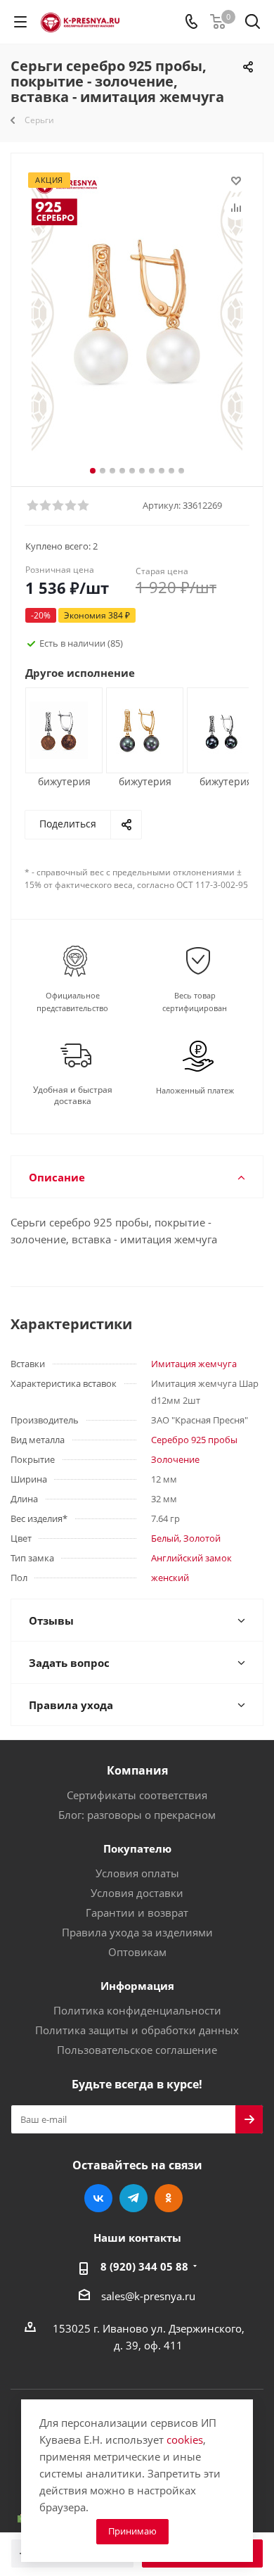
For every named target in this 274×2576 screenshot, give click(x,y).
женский (170, 1578)
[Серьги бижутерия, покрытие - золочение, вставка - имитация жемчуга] (139, 729)
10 (181, 471)
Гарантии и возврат (137, 1912)
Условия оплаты (137, 1873)
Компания (137, 1770)
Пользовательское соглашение (137, 2050)
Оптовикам (137, 1952)
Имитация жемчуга (194, 1364)
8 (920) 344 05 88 (144, 2266)
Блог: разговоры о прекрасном (137, 1815)
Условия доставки (137, 1893)
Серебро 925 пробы (194, 1440)
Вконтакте (98, 2198)
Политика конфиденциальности (137, 2010)
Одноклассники (169, 2198)
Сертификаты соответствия (137, 1795)
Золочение (175, 1459)
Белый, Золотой (186, 1538)
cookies (185, 2439)
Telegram (133, 2198)
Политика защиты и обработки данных (137, 2030)
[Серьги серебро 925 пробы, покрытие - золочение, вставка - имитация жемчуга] (137, 312)
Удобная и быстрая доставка (73, 1096)
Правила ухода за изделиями (137, 1932)
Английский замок (191, 1558)
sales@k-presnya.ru (148, 2296)
